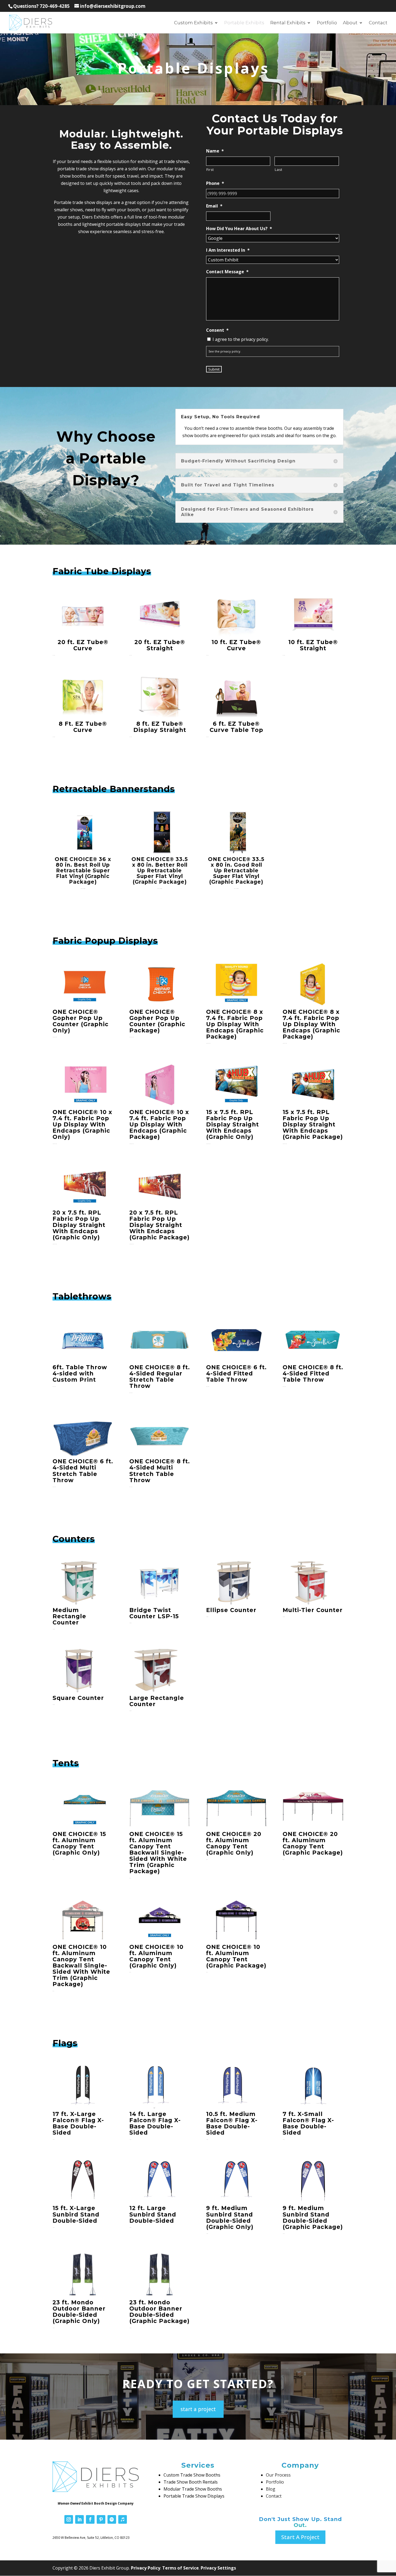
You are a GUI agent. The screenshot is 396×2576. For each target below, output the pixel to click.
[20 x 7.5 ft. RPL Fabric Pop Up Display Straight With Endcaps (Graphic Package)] (160, 1185)
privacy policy (230, 351)
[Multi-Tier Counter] (313, 1583)
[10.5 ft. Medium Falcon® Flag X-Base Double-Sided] (236, 2087)
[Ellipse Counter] (236, 1583)
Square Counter (78, 1698)
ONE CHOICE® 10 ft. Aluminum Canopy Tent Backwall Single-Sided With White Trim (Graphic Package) (81, 1966)
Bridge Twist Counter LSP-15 (154, 1613)
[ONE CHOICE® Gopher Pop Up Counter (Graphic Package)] (160, 984)
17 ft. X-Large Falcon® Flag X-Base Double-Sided (78, 2123)
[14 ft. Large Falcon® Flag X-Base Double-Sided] (160, 2087)
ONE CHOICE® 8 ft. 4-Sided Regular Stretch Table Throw (160, 1377)
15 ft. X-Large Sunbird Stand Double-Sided (76, 2214)
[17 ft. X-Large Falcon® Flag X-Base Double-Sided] (83, 2087)
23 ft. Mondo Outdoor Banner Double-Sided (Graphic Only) (79, 2312)
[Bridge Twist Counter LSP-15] (160, 1583)
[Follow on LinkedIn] (79, 2519)
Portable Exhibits (244, 23)
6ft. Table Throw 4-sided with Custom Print (80, 1373)
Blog (271, 2489)
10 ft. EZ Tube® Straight (313, 645)
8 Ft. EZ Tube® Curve (83, 727)
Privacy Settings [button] (218, 2568)
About (350, 23)
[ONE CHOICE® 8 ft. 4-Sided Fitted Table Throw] (313, 1340)
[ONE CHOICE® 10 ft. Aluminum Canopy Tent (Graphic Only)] (160, 1920)
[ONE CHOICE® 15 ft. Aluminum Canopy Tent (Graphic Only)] (83, 1807)
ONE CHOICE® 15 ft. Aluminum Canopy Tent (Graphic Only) (79, 1843)
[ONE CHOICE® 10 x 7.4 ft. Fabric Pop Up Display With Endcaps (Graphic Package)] (160, 1085)
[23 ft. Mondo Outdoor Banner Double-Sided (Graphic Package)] (160, 2275)
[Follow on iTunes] (123, 2519)
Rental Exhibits (288, 23)
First (210, 170)
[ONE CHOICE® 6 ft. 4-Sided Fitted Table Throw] (236, 1340)
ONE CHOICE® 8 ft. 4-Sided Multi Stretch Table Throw (160, 1471)
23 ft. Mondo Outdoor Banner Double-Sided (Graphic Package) (159, 2312)
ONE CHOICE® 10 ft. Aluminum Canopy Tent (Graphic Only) (156, 1956)
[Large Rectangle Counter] (160, 1671)
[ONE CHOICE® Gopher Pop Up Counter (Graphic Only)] (83, 984)
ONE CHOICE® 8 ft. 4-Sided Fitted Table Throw (313, 1373)
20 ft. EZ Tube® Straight (160, 645)
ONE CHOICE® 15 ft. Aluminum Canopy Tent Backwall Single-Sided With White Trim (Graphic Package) (158, 1853)
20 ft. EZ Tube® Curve (83, 645)
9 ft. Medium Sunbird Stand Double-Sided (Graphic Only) (230, 2217)
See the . (225, 351)
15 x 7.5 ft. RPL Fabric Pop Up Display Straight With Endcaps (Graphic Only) (232, 1124)
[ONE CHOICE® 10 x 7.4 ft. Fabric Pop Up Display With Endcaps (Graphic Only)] (83, 1085)
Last (279, 170)
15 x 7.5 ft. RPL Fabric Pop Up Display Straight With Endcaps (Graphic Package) (313, 1124)
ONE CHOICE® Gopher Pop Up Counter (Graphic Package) (157, 1021)
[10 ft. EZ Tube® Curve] (236, 615)
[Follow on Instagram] (69, 2519)
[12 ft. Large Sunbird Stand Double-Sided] (160, 2181)
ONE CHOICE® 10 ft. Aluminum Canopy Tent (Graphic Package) (236, 1956)
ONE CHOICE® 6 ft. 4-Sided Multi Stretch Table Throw (83, 1471)
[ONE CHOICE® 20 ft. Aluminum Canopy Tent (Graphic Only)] (236, 1807)
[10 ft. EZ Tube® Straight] (313, 615)
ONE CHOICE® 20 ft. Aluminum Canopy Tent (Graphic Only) (234, 1843)
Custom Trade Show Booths (192, 2475)
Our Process (278, 2475)
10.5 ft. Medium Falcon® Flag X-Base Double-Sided (232, 2123)
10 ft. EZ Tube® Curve (236, 645)
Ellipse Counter (231, 1610)
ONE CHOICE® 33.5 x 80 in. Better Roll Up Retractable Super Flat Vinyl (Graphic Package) (160, 871)
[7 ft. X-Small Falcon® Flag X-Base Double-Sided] (313, 2087)
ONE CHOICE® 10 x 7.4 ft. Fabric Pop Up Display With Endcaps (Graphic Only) (82, 1124)
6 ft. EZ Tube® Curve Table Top (236, 727)
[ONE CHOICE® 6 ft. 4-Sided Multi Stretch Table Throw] (83, 1434)
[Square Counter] (83, 1671)
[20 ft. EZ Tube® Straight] (160, 615)
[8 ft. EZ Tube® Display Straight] (160, 696)
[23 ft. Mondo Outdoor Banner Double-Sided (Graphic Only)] (83, 2275)
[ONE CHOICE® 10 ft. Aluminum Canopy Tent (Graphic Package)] (236, 1920)
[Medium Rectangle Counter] (83, 1583)
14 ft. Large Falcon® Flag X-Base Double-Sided (155, 2123)
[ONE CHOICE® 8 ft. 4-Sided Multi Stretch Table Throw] (160, 1434)
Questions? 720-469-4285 (41, 6)
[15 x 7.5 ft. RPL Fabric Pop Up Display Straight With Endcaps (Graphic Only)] (236, 1085)
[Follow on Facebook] (90, 2519)
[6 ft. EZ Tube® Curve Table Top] (236, 696)
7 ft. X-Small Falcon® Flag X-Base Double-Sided (308, 2123)
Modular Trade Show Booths (193, 2489)
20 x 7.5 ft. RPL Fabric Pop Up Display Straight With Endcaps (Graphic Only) (79, 1225)
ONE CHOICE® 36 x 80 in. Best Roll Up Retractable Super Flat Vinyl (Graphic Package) (83, 871)
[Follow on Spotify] (112, 2519)
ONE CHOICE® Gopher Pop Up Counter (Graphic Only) (81, 1021)
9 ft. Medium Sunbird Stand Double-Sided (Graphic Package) (313, 2217)
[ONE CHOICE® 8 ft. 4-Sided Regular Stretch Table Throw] (160, 1340)
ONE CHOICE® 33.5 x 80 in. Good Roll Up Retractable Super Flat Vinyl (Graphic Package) (236, 871)
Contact (378, 23)
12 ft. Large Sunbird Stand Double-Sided (153, 2214)
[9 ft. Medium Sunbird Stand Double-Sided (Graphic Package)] (313, 2181)
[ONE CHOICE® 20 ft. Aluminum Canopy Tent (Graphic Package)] (313, 1807)
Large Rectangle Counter (157, 1701)
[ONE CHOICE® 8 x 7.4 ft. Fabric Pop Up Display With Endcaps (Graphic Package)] (236, 984)
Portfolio (327, 23)
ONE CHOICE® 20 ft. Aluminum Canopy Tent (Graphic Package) (313, 1843)
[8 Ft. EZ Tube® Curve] (83, 696)
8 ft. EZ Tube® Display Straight (160, 727)
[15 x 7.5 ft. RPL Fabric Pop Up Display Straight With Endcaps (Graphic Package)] (313, 1085)
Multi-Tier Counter (313, 1610)
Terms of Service (180, 2568)
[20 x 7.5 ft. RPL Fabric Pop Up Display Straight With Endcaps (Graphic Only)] (83, 1185)
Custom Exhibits (193, 23)
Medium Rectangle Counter (69, 1616)
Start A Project (300, 2537)
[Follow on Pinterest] (101, 2519)
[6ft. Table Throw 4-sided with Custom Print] (83, 1340)
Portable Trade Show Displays (194, 2496)
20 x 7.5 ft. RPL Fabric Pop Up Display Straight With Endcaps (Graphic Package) (159, 1225)
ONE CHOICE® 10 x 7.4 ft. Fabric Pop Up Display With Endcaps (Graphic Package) (159, 1124)
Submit (214, 369)
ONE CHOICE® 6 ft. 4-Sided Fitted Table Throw (236, 1373)
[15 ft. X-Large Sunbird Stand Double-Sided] (83, 2181)
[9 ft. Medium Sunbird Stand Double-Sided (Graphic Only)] (236, 2181)
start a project (198, 2409)
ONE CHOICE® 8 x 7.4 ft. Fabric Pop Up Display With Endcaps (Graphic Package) (235, 1024)
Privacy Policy (146, 2568)
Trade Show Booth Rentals (191, 2482)
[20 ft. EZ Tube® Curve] (83, 615)
